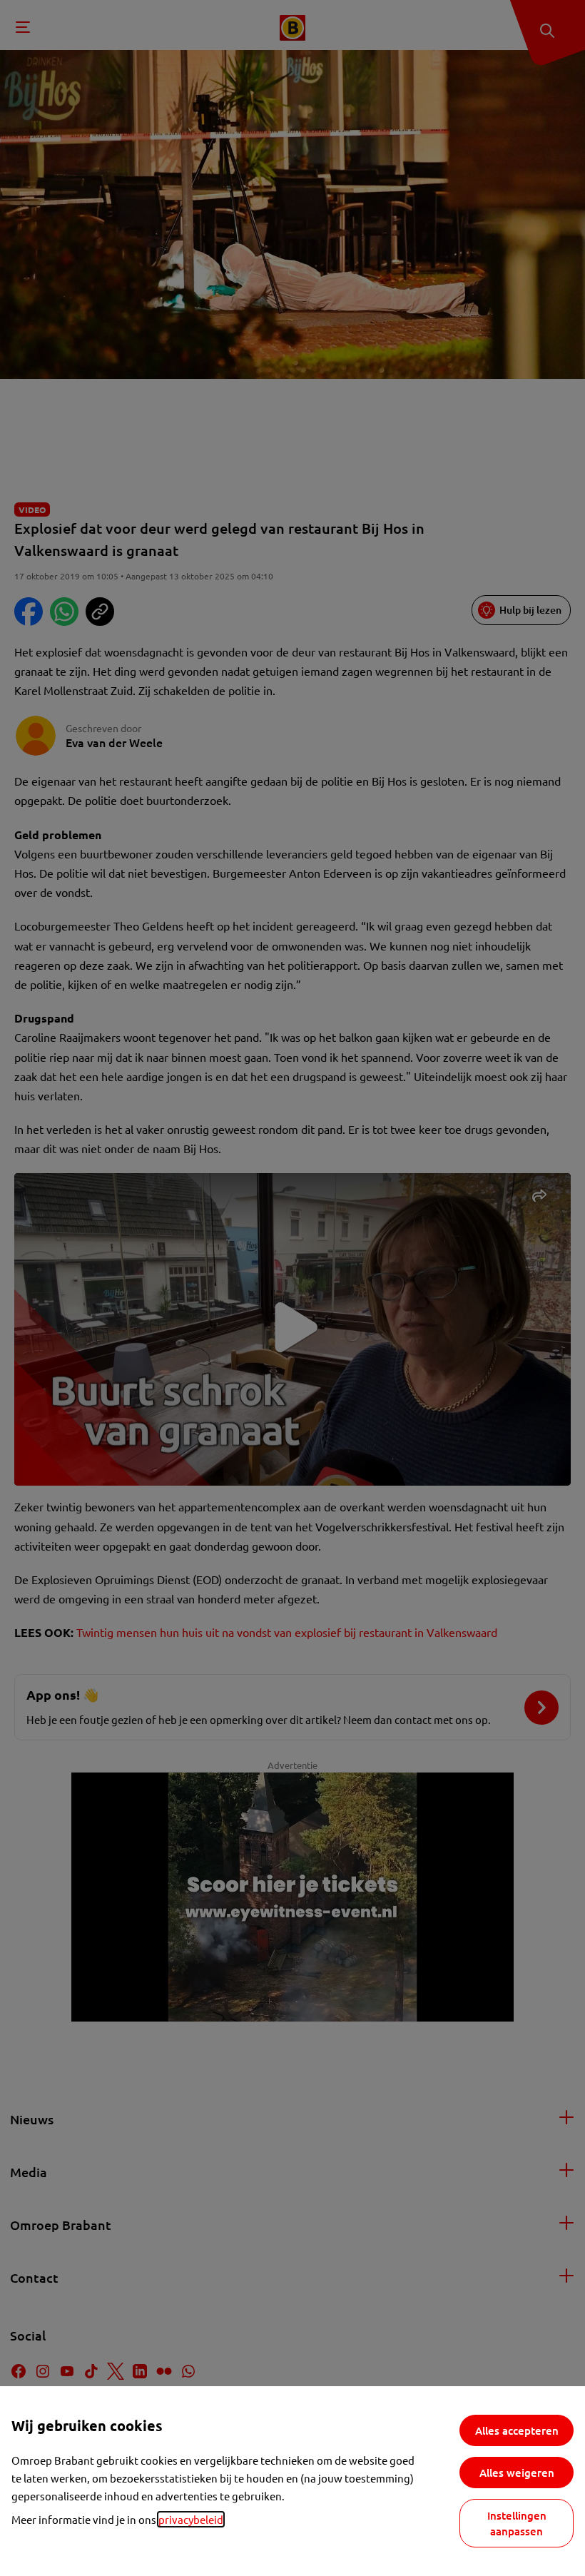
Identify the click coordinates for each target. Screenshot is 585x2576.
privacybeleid (191, 2519)
